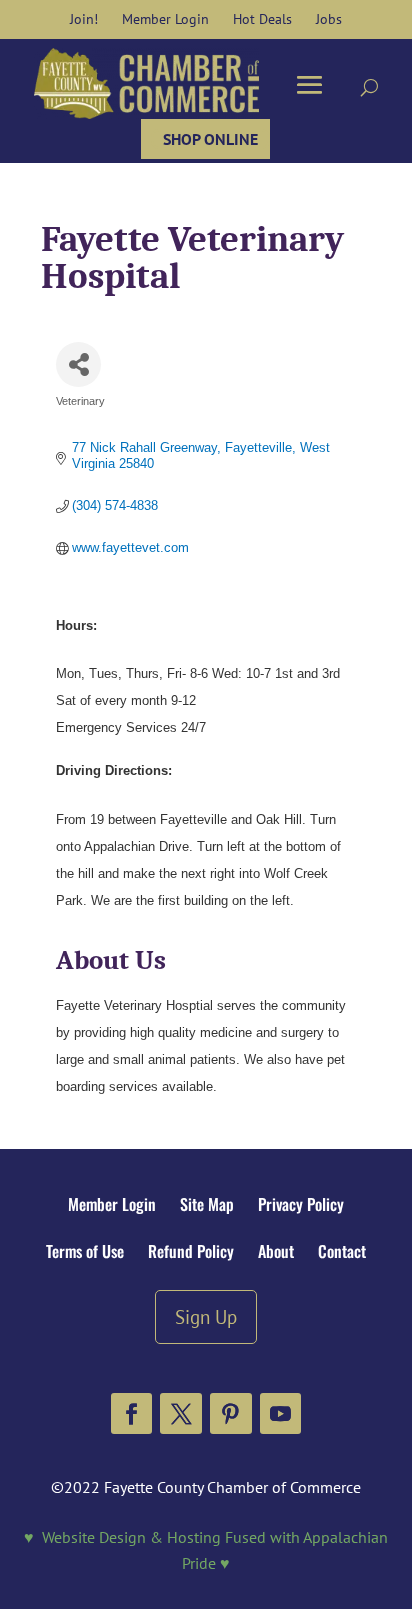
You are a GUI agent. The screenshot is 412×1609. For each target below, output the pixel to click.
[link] (84, 19)
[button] (132, 1414)
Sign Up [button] (206, 1316)
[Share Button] (78, 364)
